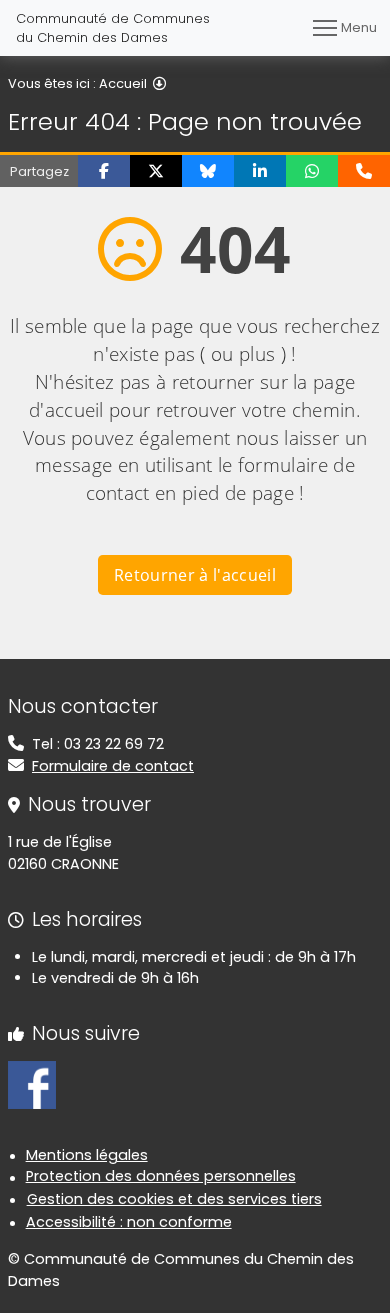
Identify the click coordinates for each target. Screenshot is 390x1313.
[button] (104, 171)
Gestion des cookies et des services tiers (174, 1199)
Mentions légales (87, 1155)
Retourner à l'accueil (195, 575)
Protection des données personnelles (161, 1176)
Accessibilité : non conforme (129, 1222)
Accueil (123, 83)
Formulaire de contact (113, 766)
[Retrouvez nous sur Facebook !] (32, 1084)
